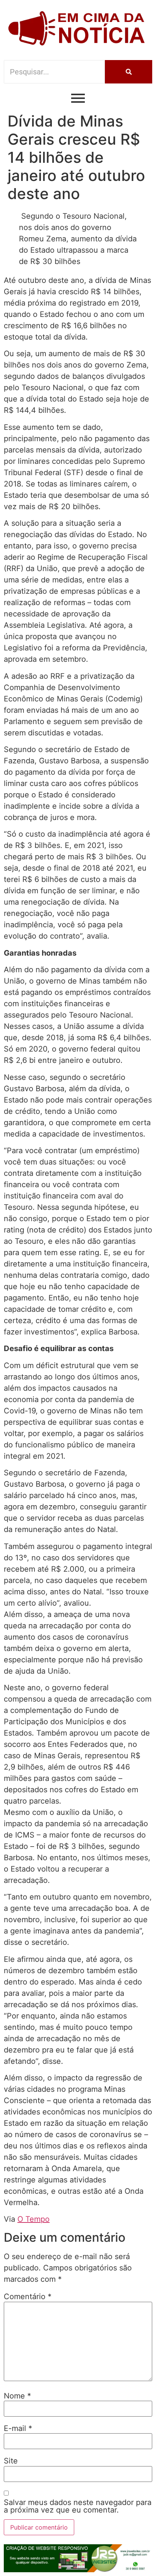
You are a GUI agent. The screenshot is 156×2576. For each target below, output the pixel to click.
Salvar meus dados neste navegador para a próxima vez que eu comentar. (78, 2506)
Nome (17, 2396)
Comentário (28, 2296)
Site (11, 2461)
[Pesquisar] (129, 72)
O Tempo (34, 2219)
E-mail (18, 2428)
